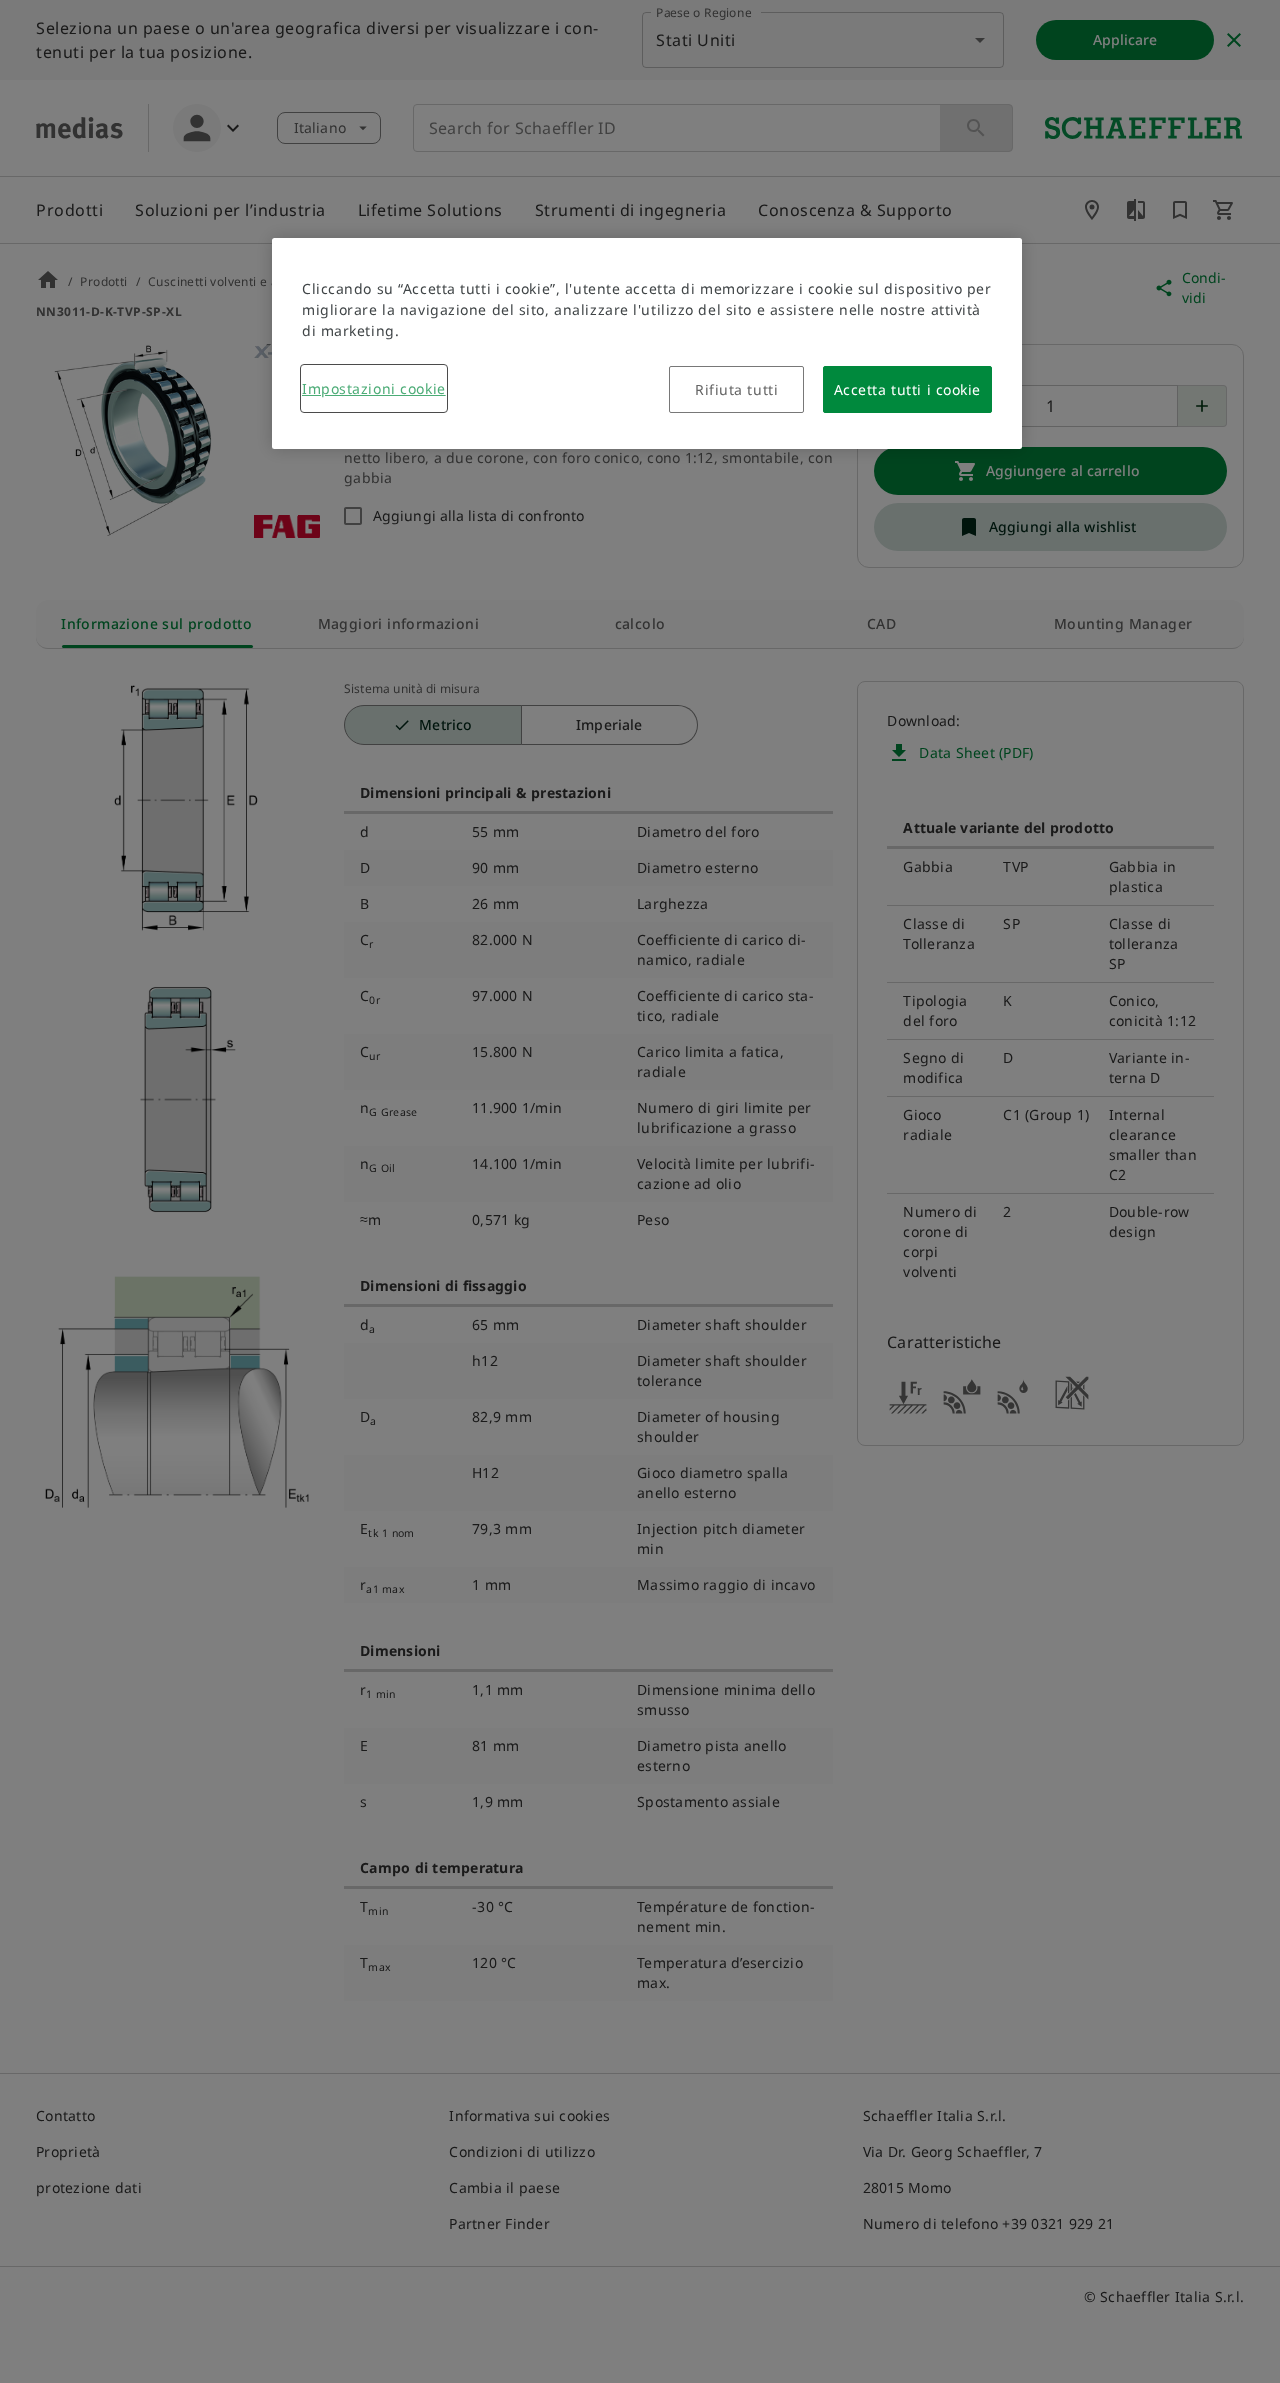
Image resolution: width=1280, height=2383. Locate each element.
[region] (647, 343)
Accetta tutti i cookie (907, 389)
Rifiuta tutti (736, 389)
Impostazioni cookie (374, 388)
